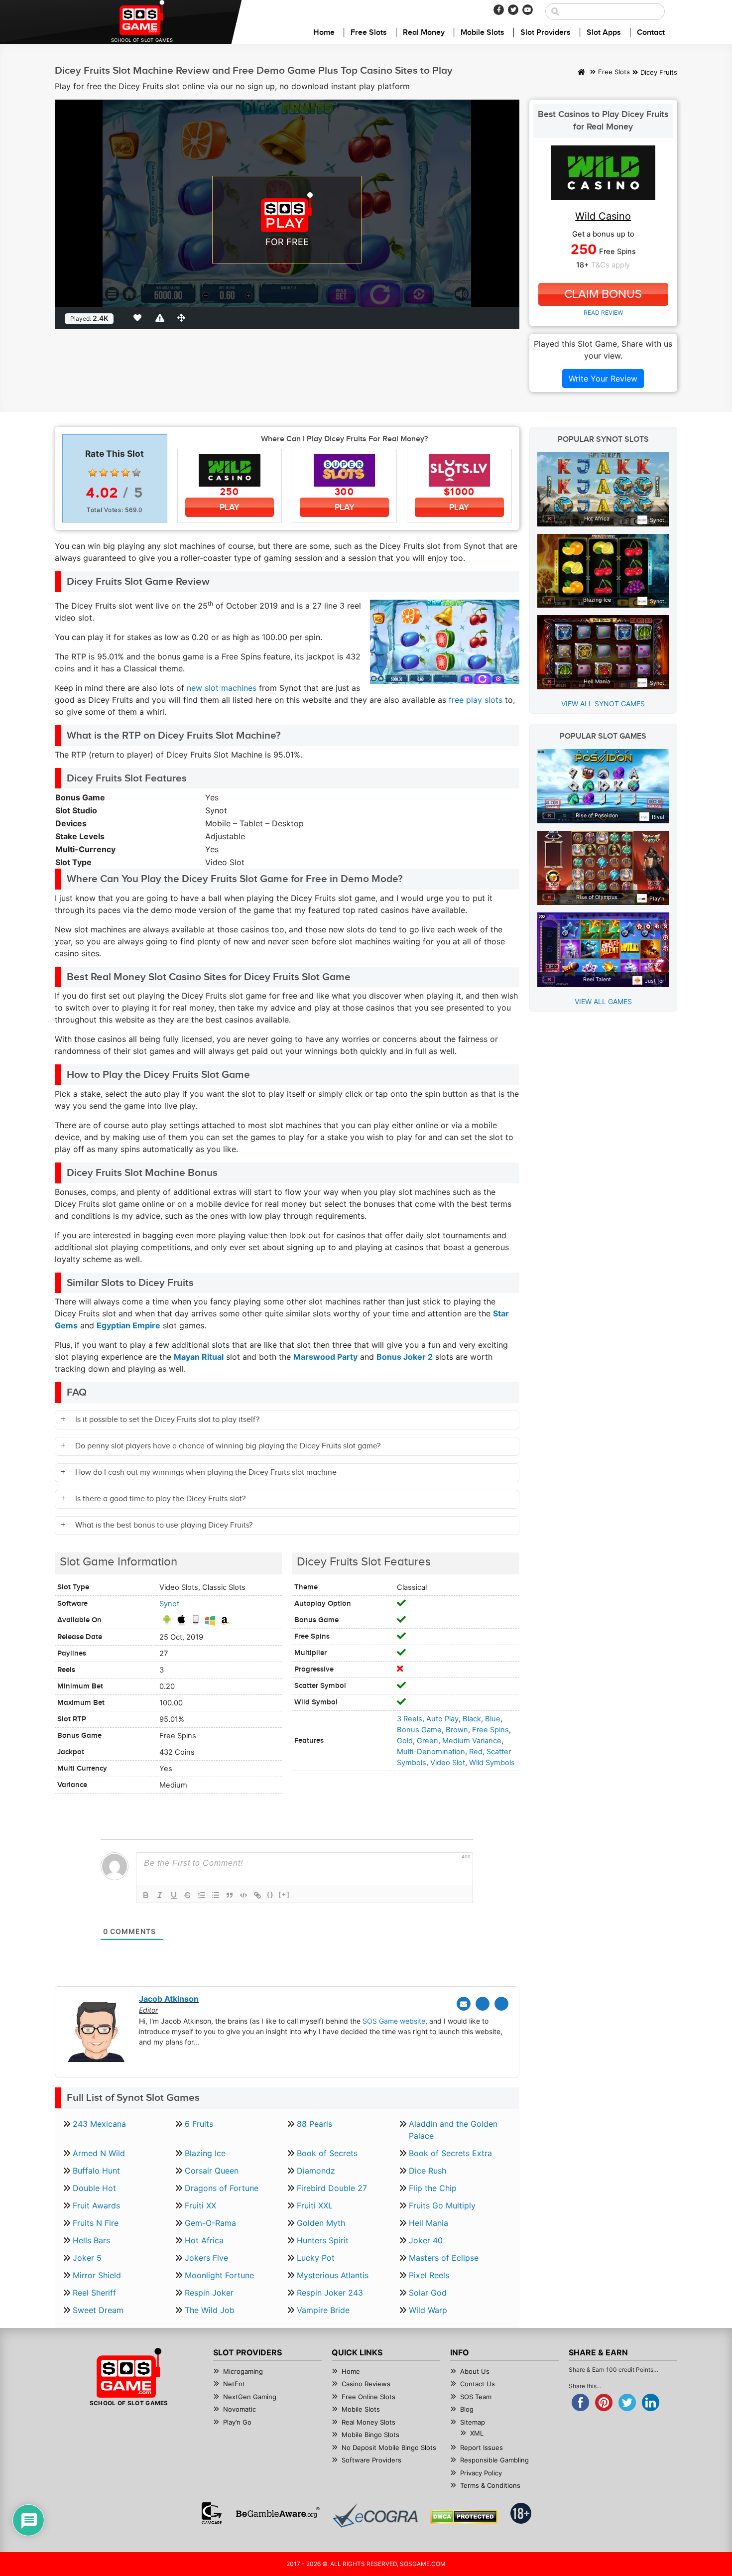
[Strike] (188, 1895)
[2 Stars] (104, 473)
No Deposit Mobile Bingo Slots (389, 2447)
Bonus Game (419, 1730)
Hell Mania (428, 2223)
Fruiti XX (200, 2205)
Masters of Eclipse (444, 2258)
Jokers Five (206, 2258)
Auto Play (442, 1719)
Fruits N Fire (96, 2223)
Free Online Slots (368, 2397)
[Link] (257, 1895)
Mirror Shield (97, 2275)
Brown (457, 1730)
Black (472, 1719)
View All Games (603, 1001)
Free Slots (369, 33)
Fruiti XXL (315, 2205)
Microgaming (243, 2371)
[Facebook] (499, 10)
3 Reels (410, 1719)
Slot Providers (546, 33)
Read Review (603, 313)
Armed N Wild (99, 2153)
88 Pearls (314, 2124)
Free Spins (490, 1730)
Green (427, 1741)
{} (270, 1894)
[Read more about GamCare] (212, 2513)
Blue (493, 1719)
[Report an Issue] (161, 318)
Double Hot (94, 2188)
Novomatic (240, 2409)
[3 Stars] (115, 473)
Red (476, 1752)
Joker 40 (426, 2240)
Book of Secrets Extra (450, 2153)
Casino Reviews (366, 2384)
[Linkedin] (501, 2004)
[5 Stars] (136, 473)
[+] (284, 1894)
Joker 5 (87, 2258)
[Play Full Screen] (183, 318)
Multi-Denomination (431, 1752)
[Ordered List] (202, 1895)
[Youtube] (528, 10)
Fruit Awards (96, 2205)
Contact (651, 33)
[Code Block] (244, 1895)
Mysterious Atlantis (333, 2275)
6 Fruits (199, 2124)
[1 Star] (93, 473)
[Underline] (174, 1895)
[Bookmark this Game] (139, 318)
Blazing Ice (205, 2153)
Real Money (424, 33)
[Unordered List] (216, 1895)
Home (324, 33)
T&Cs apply (610, 265)
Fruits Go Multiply (442, 2205)
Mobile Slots (483, 33)
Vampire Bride (323, 2310)
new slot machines (222, 688)
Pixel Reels (429, 2275)
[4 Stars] (125, 473)
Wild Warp (428, 2310)
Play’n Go (237, 2422)
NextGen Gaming (250, 2397)
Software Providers (371, 2460)
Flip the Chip (433, 2188)
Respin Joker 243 (330, 2293)
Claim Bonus (603, 294)
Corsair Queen (212, 2171)
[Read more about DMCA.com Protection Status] (464, 2517)
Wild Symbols (492, 1763)
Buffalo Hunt (96, 2171)
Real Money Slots (368, 2422)
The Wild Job (210, 2310)
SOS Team (476, 2397)
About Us (475, 2371)
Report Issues (482, 2447)
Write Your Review (603, 379)
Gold (405, 1741)
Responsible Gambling (494, 2460)
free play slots (476, 700)
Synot (169, 1604)
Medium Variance (472, 1741)
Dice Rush (427, 2171)
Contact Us (478, 2384)
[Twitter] (513, 10)
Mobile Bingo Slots (370, 2435)
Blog (467, 2409)
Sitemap (473, 2422)
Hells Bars (91, 2240)
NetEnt (234, 2384)
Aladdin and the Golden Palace (453, 2130)
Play (230, 507)
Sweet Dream (98, 2310)
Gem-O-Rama (210, 2223)
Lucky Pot (316, 2258)
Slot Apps (604, 33)
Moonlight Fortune (219, 2275)
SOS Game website (394, 2021)
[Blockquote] (230, 1895)
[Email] (464, 2004)
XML (477, 2433)
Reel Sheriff (94, 2293)
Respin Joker (209, 2293)
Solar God (428, 2293)
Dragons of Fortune (222, 2188)
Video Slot (448, 1763)
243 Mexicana (99, 2124)
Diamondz (316, 2171)
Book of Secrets (327, 2153)
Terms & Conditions (490, 2485)
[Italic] (160, 1895)
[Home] (581, 73)
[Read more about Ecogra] (375, 2515)
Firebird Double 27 (332, 2188)
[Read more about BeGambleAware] (278, 2513)
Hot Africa (204, 2240)
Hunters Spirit (323, 2240)
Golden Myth (321, 2223)
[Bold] (146, 1895)
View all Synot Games (603, 704)
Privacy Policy (481, 2473)
